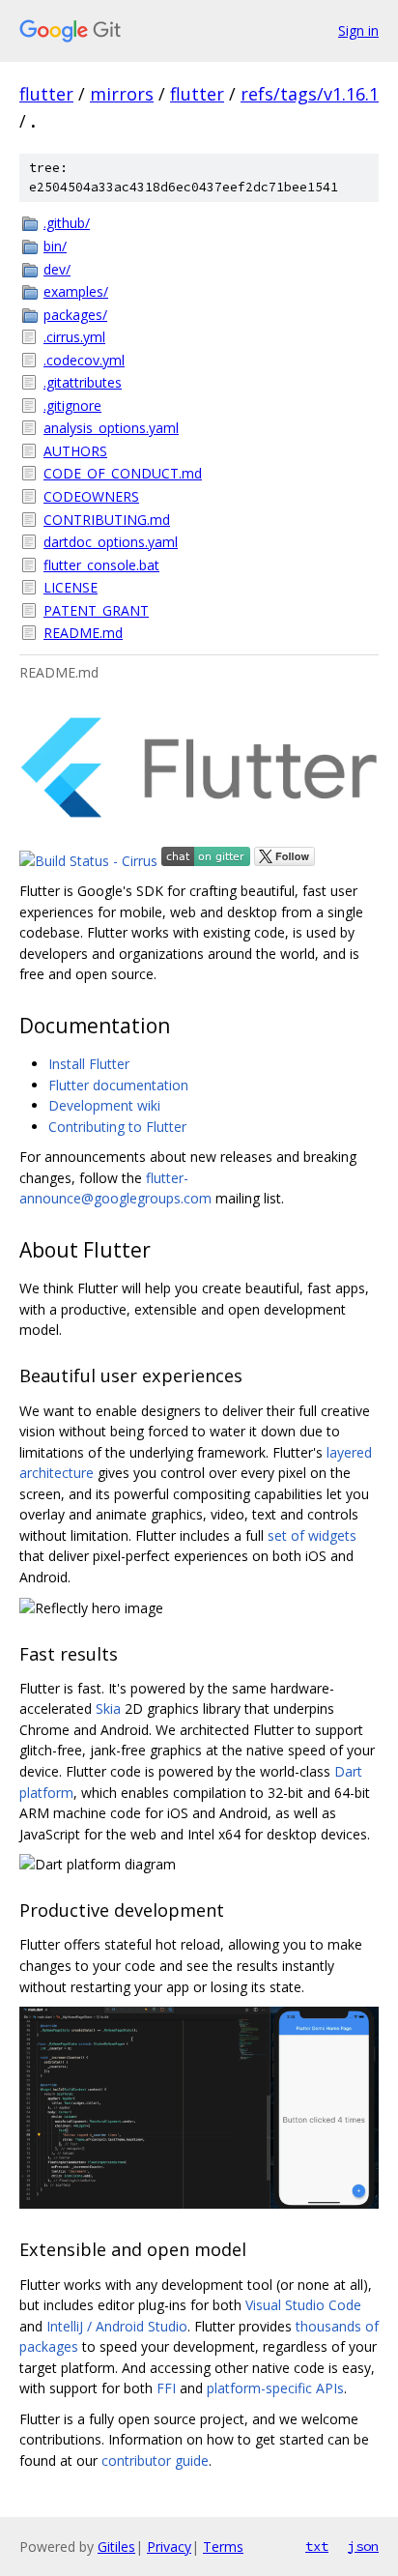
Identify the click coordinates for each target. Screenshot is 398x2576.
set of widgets (312, 1535)
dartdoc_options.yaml (111, 542)
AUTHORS (75, 451)
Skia (108, 1708)
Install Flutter (89, 1064)
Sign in (358, 30)
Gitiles (116, 2547)
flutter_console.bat (101, 565)
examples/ (76, 291)
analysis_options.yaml (111, 428)
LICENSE (71, 587)
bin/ (55, 246)
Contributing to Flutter (117, 1127)
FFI (166, 2388)
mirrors (122, 94)
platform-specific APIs (275, 2388)
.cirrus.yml (74, 337)
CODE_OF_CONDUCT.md (123, 473)
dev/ (57, 269)
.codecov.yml (84, 360)
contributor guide (155, 2460)
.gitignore (72, 405)
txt (317, 2546)
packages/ (75, 315)
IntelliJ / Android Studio (117, 2326)
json (363, 2546)
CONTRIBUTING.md (107, 520)
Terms (223, 2547)
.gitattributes (83, 382)
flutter (46, 94)
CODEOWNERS (91, 496)
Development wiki (104, 1105)
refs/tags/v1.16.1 (310, 94)
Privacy (169, 2547)
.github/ (67, 223)
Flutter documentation (118, 1085)
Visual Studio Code (303, 2305)
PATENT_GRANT (96, 610)
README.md (83, 633)
